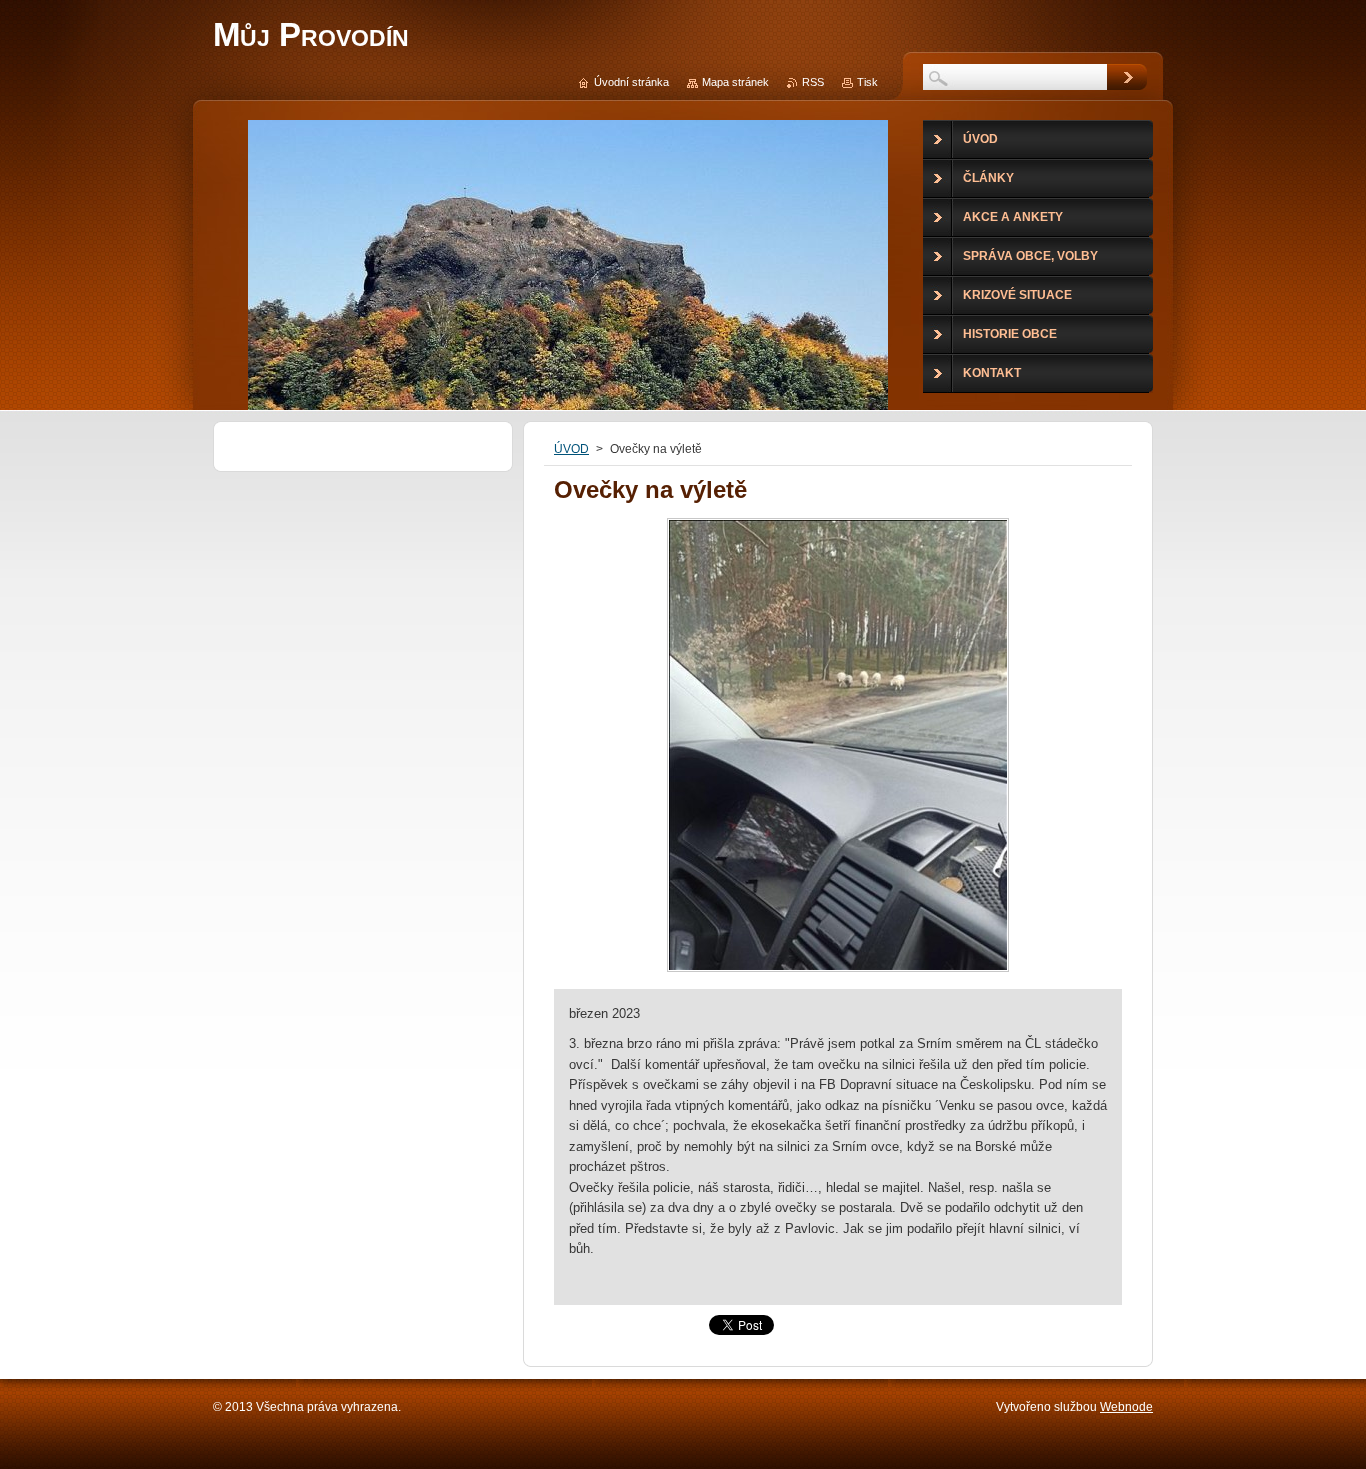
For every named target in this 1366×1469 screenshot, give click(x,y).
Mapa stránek (735, 82)
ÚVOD (571, 449)
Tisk (867, 82)
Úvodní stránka (631, 82)
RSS (813, 82)
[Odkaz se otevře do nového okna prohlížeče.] (838, 971)
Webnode (1126, 1407)
